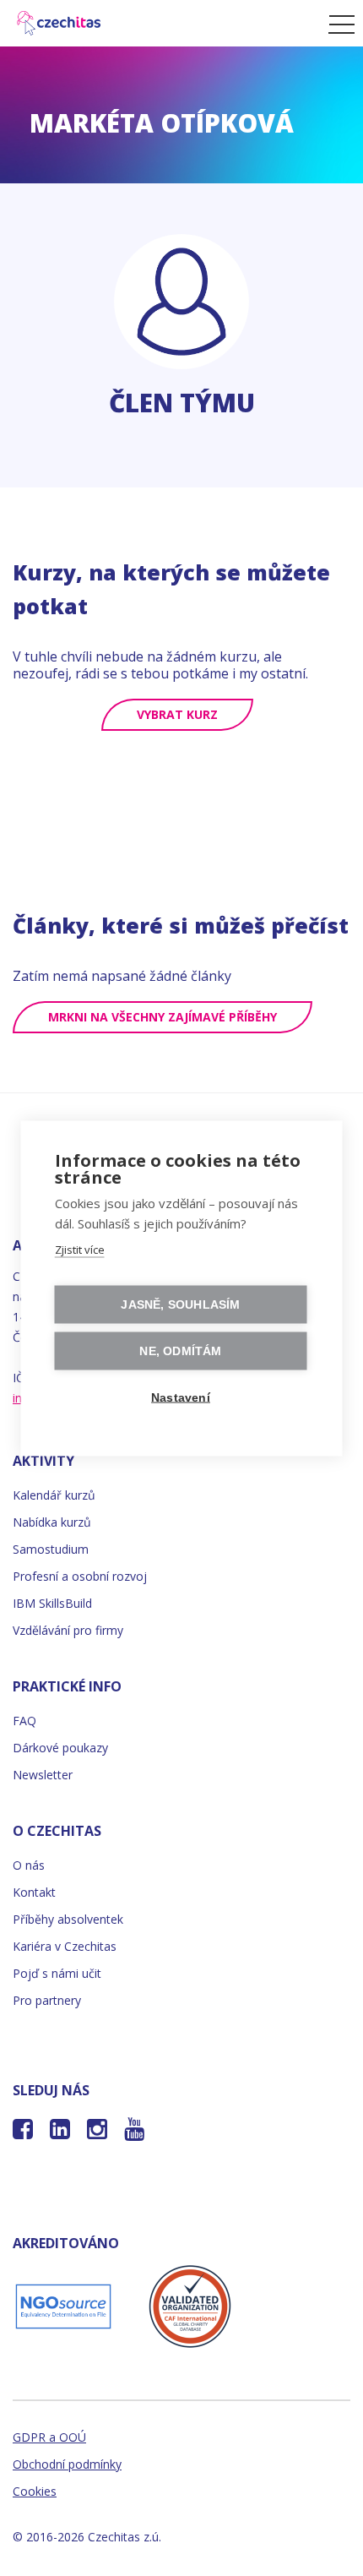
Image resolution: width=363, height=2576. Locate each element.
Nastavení (181, 1397)
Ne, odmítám (180, 1351)
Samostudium (51, 1549)
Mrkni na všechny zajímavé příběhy (163, 1017)
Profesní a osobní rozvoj (80, 1576)
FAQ (24, 1721)
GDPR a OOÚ (49, 2437)
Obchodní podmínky (67, 2464)
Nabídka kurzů (52, 1522)
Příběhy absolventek (68, 1919)
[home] (160, 23)
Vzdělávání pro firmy (68, 1630)
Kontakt (34, 1892)
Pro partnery (47, 2000)
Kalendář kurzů (54, 1495)
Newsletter (43, 1775)
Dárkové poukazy (60, 1748)
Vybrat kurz (177, 714)
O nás (29, 1865)
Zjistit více (80, 1249)
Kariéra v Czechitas (65, 1946)
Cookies (35, 2491)
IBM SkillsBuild (52, 1603)
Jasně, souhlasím (180, 1304)
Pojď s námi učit (57, 1973)
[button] (337, 24)
